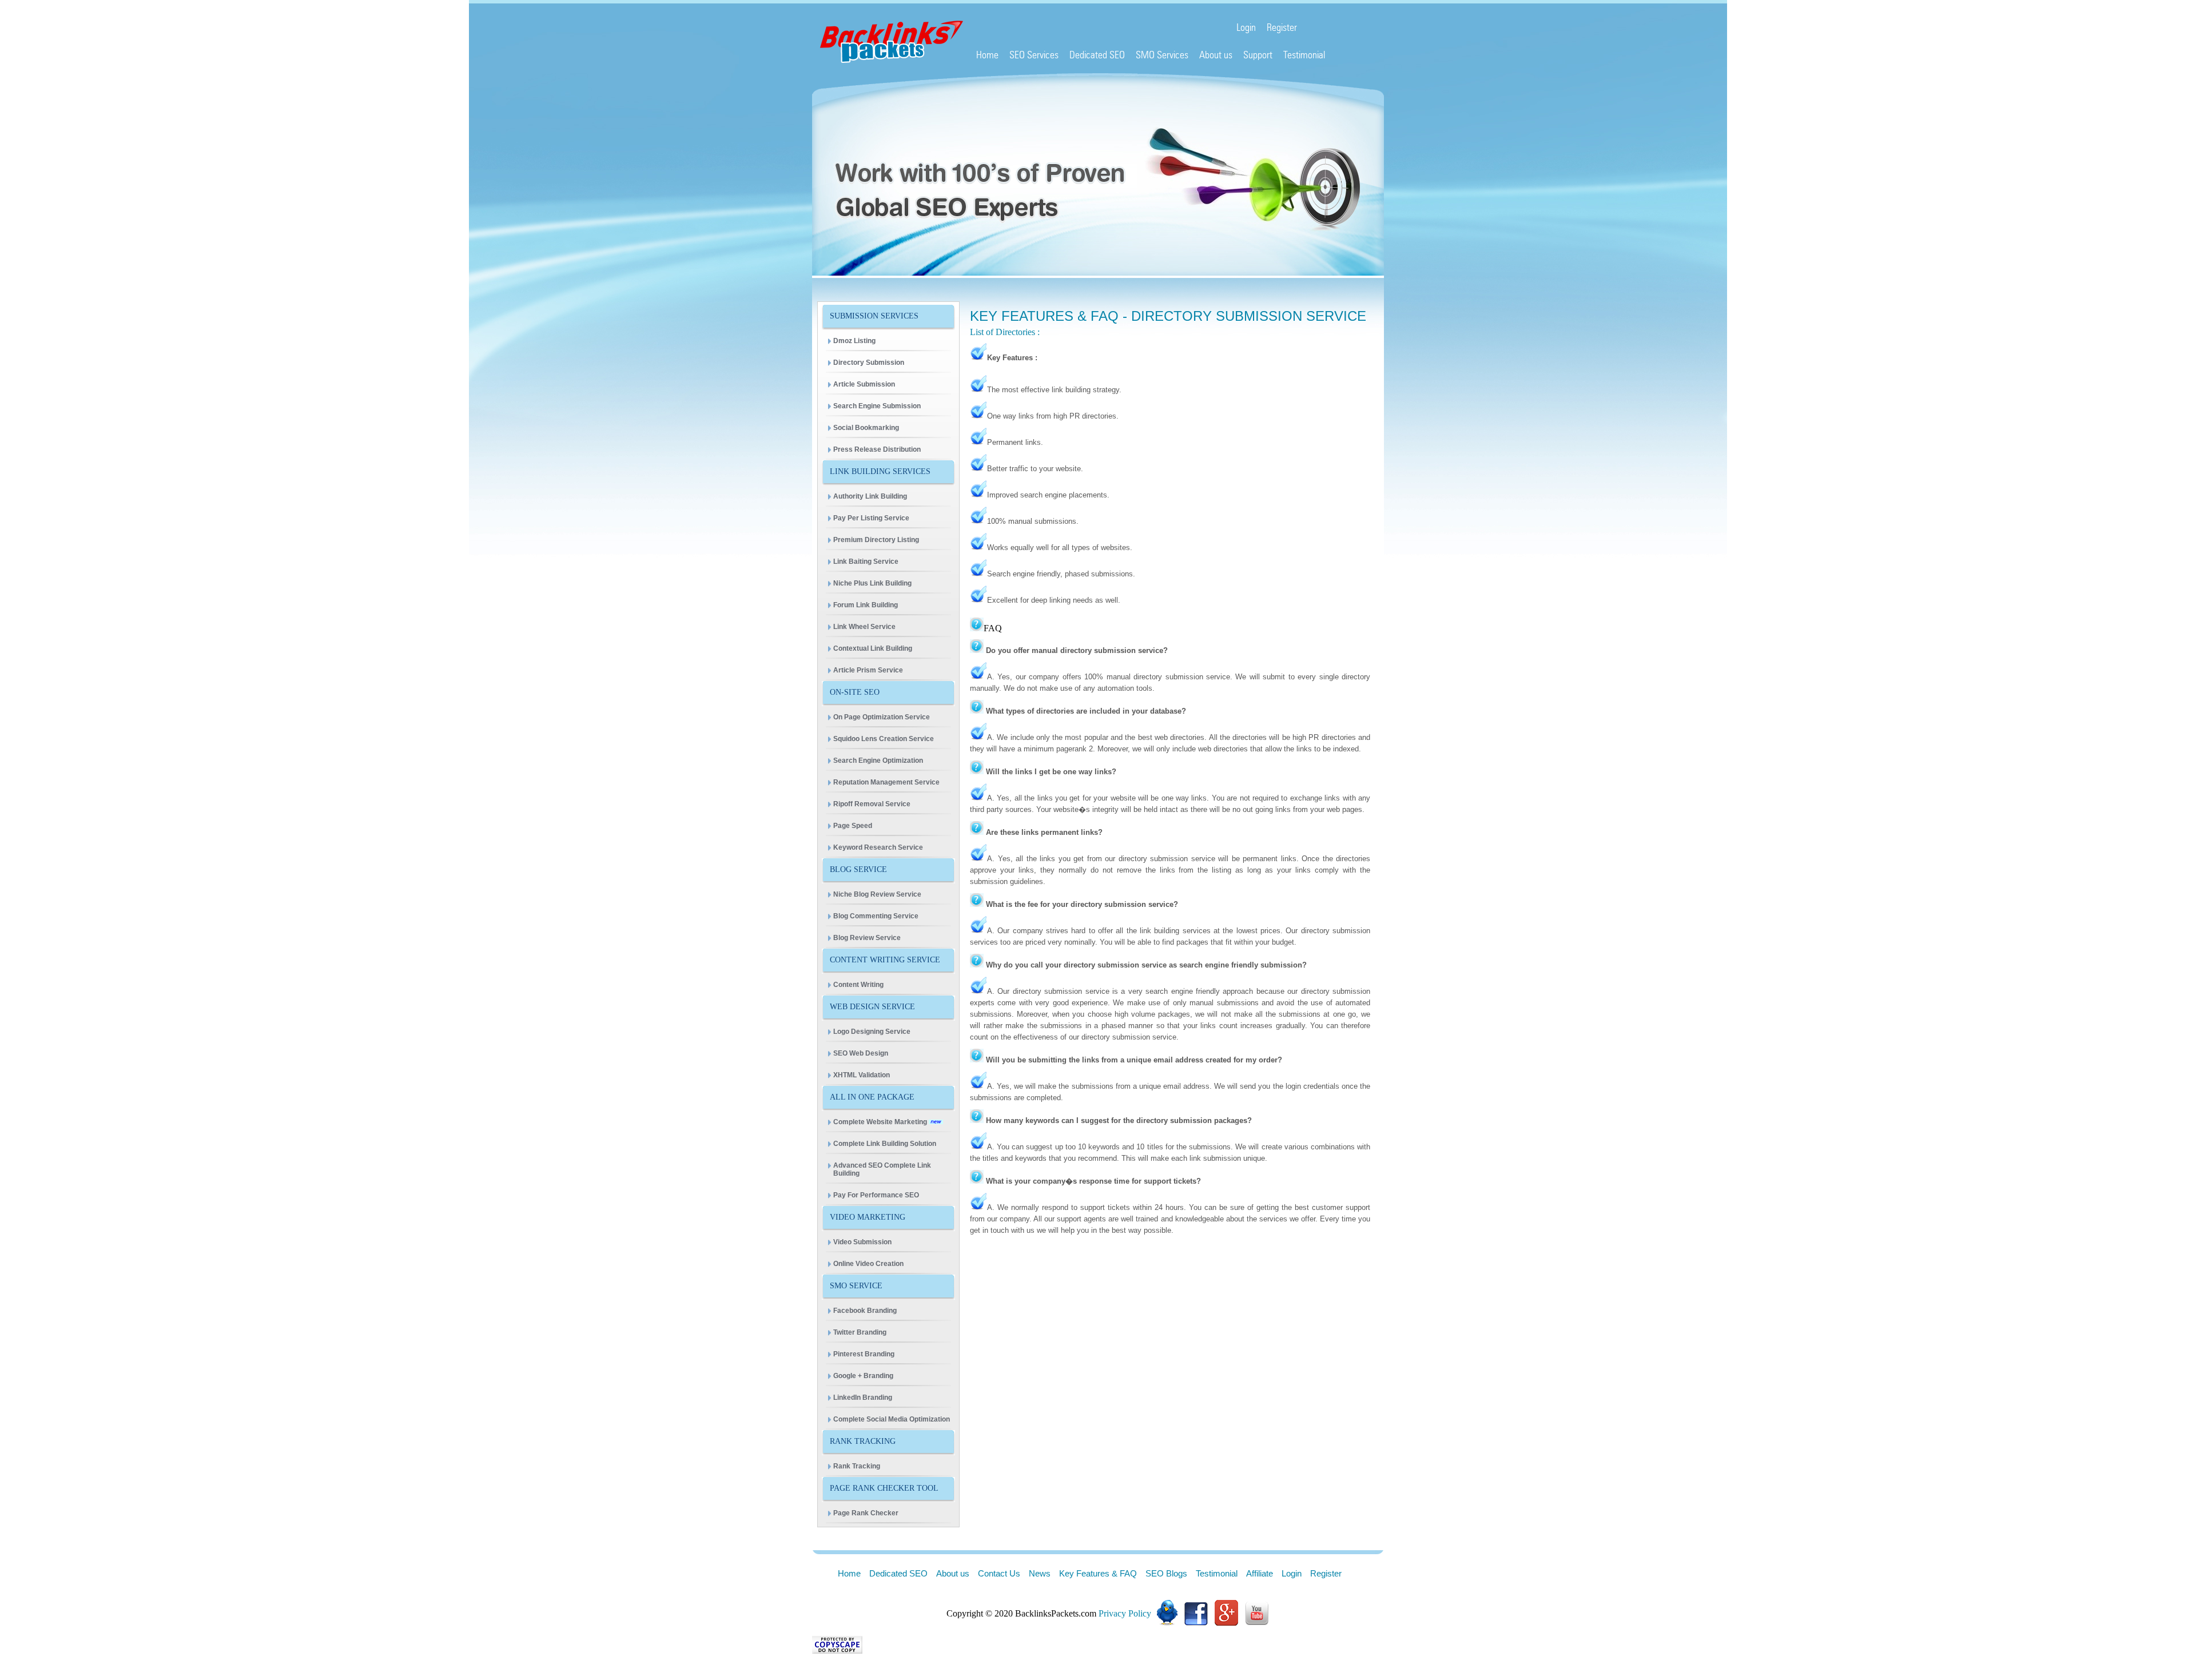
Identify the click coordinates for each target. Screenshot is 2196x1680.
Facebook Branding (865, 1311)
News (1040, 1573)
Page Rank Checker (866, 1513)
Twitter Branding (860, 1332)
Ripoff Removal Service (872, 804)
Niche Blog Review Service (877, 894)
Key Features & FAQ (1098, 1573)
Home (849, 1573)
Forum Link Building (866, 605)
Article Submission (864, 384)
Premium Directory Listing (876, 540)
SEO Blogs (1166, 1573)
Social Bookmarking (866, 428)
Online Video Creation (868, 1264)
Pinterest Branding (864, 1354)
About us (953, 1573)
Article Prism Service (868, 670)
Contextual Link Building (873, 648)
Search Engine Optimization (878, 761)
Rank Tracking (857, 1466)
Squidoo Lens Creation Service (884, 739)
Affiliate (1260, 1573)
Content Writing (858, 985)
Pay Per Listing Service (871, 518)
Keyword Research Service (878, 847)
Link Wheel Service (864, 627)
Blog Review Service (867, 938)
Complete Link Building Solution (885, 1144)
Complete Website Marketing (881, 1122)
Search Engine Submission (877, 406)
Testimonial (1217, 1573)
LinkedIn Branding (863, 1398)
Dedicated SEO (898, 1573)
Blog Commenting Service (876, 916)
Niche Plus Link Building (872, 583)
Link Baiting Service (866, 562)
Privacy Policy (1125, 1613)
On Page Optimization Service (882, 717)
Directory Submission (869, 363)
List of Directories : (1005, 332)
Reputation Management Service (886, 782)
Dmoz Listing (854, 341)
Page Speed (853, 826)
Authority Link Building (870, 496)
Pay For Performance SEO (876, 1195)
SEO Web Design (861, 1053)
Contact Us (999, 1573)
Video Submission (862, 1242)
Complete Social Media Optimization (892, 1419)
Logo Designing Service (872, 1032)
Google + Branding (863, 1376)
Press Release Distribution (877, 449)
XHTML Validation (862, 1075)
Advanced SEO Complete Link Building (882, 1169)
